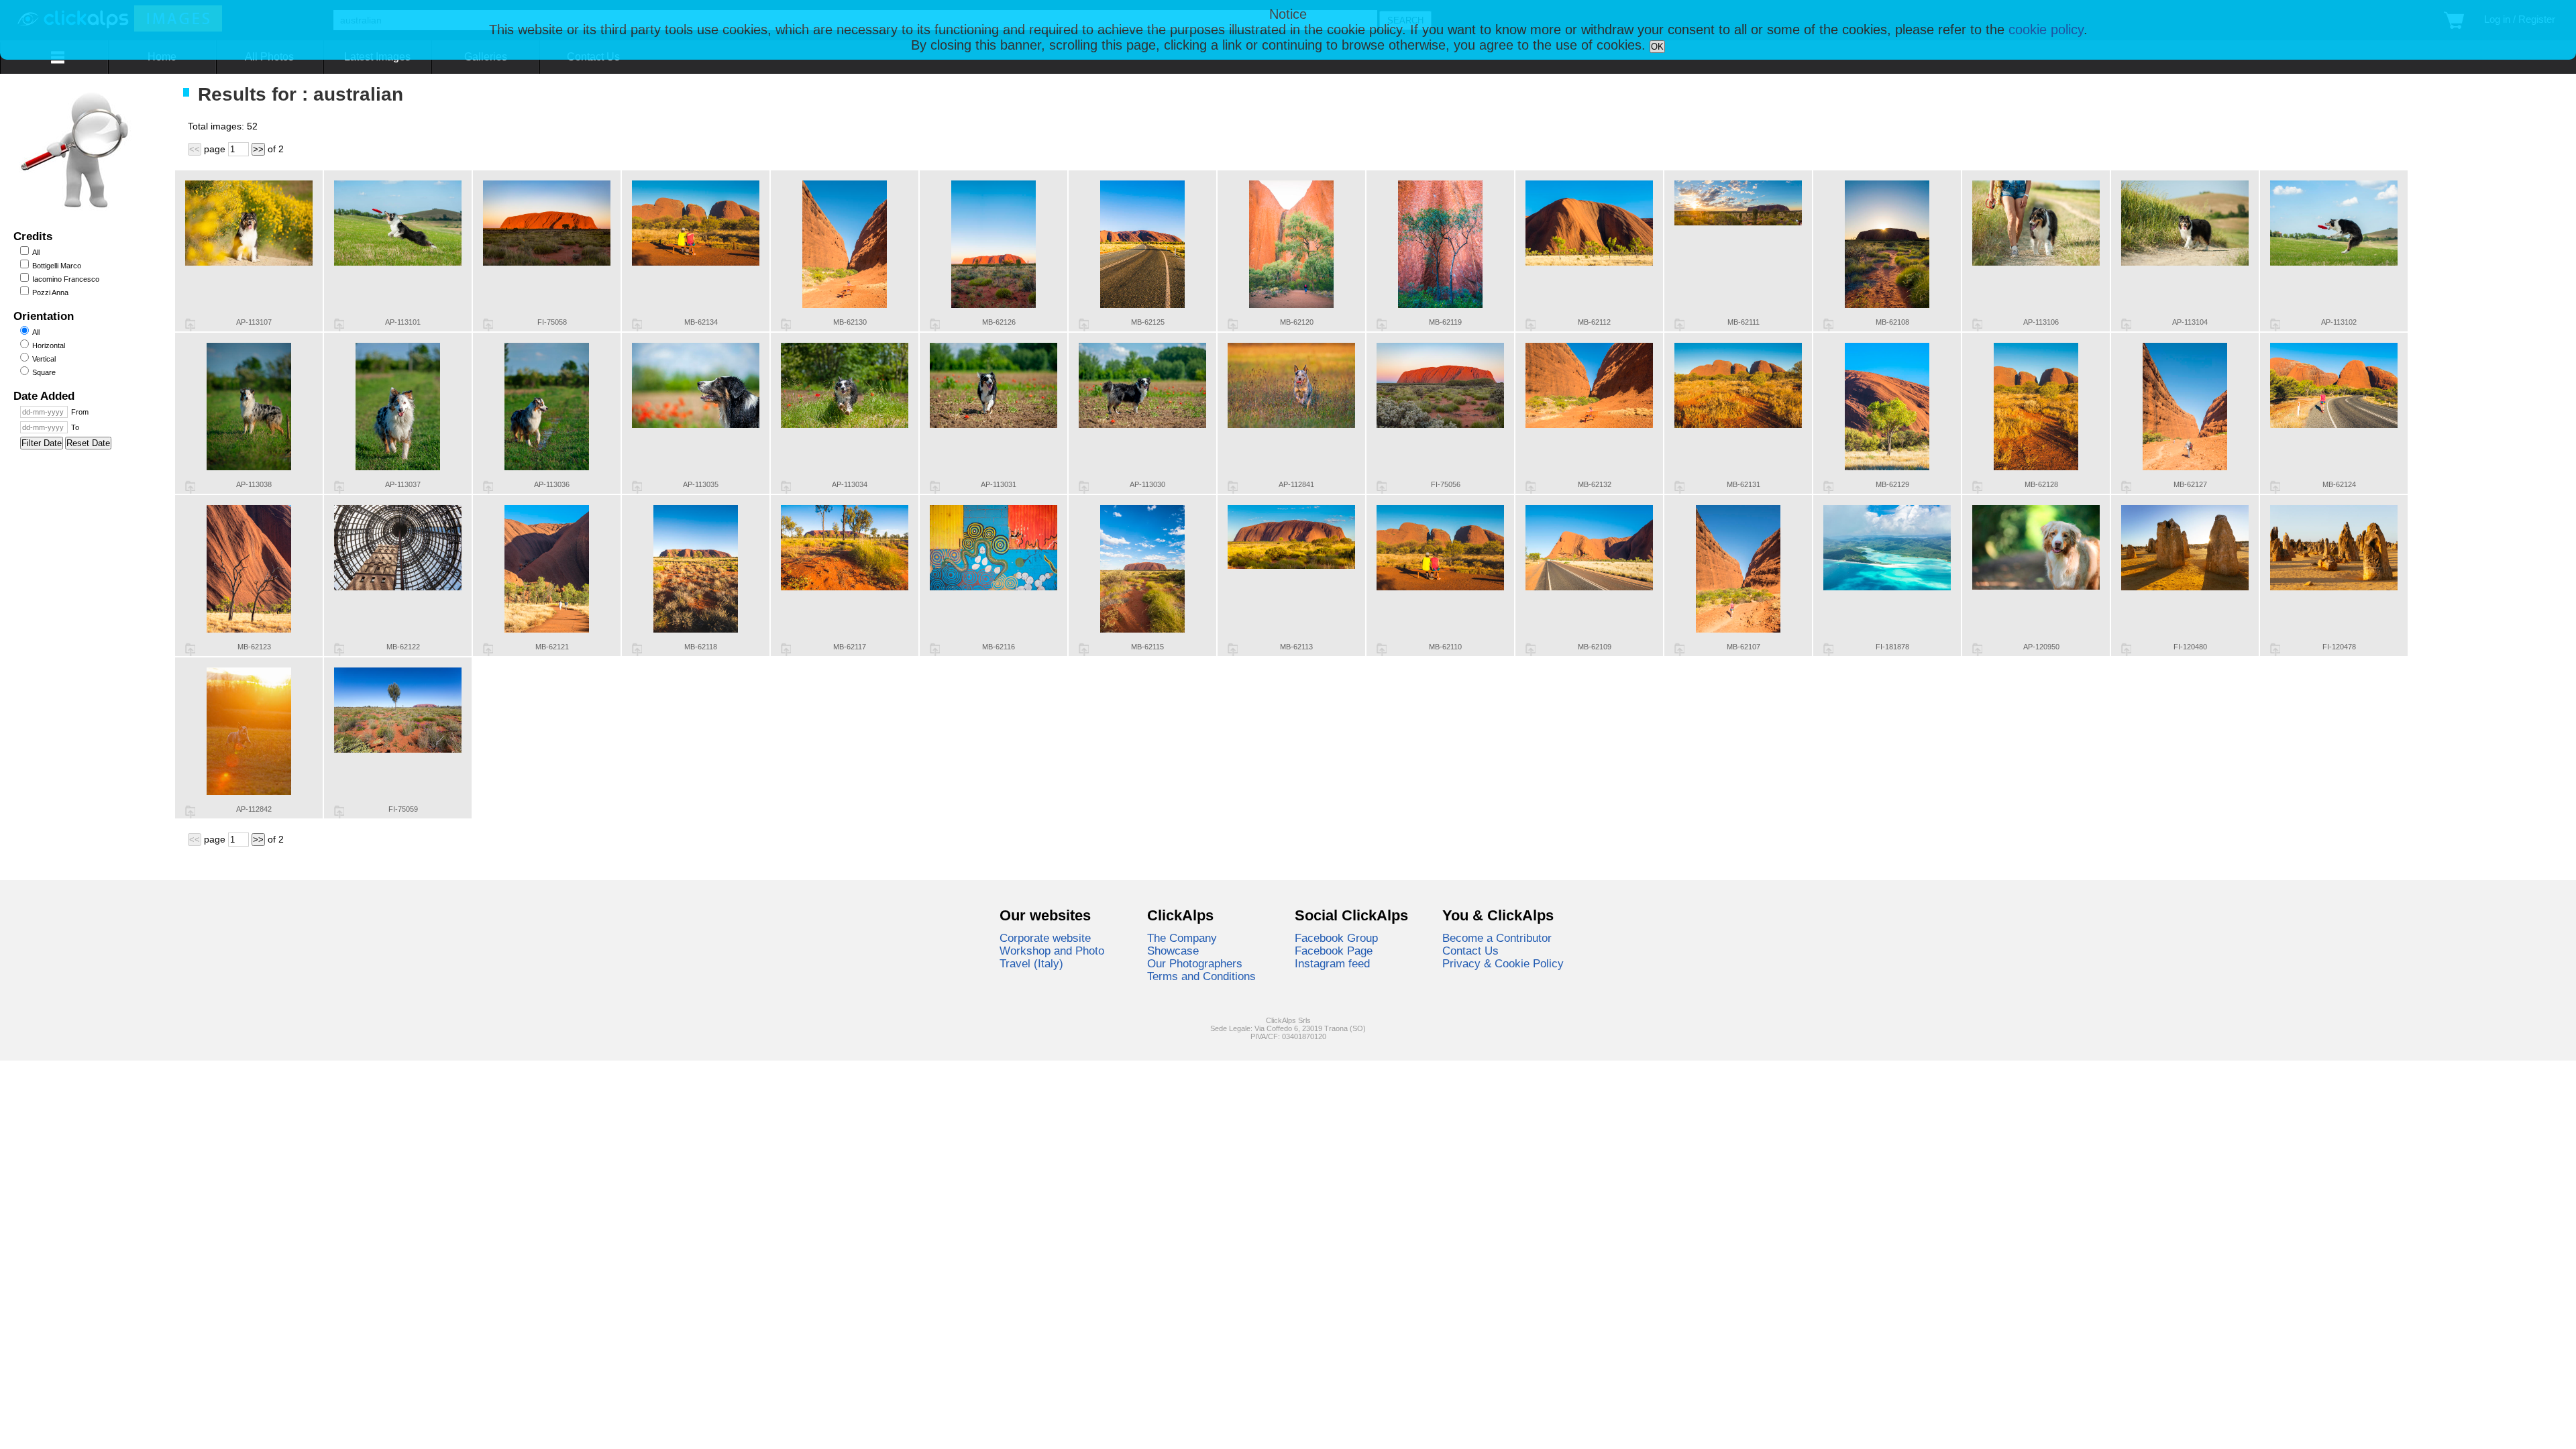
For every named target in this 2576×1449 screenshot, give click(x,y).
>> (258, 149)
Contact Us (1470, 951)
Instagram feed (1332, 963)
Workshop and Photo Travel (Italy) (1052, 957)
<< (195, 149)
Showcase (1173, 951)
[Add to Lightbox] (190, 325)
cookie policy (2046, 30)
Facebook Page (1334, 951)
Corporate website (1045, 938)
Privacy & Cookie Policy (1503, 963)
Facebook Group (1336, 938)
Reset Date (88, 443)
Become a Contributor (1497, 938)
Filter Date (42, 443)
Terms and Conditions (1201, 976)
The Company (1182, 938)
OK (1657, 47)
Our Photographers (1195, 963)
